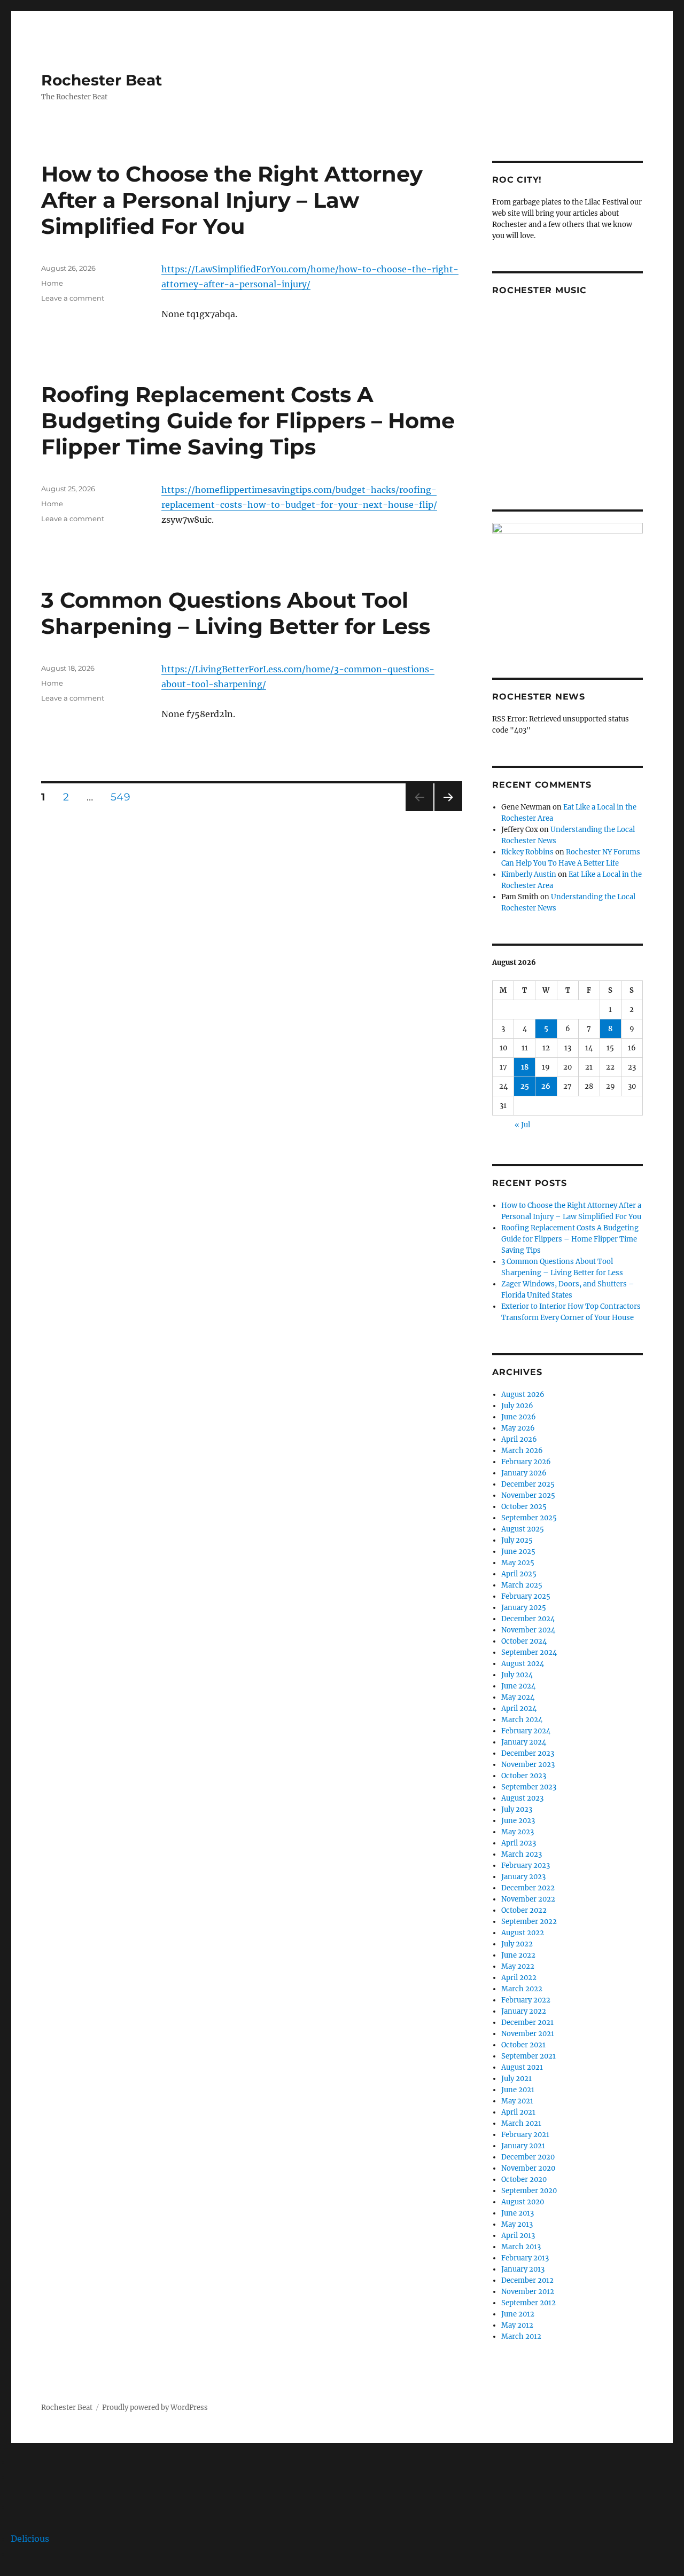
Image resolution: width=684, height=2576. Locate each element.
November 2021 (528, 2034)
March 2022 (522, 1989)
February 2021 (525, 2135)
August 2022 (523, 1933)
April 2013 (518, 2236)
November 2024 (528, 1630)
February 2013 (525, 2258)
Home (52, 283)
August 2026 (523, 1395)
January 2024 (524, 1742)
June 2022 (518, 1955)
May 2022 (518, 1966)
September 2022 (529, 1922)
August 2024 (523, 1664)
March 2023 (522, 1854)
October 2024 (524, 1641)
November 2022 (528, 1899)
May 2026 (518, 1428)
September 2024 (529, 1652)
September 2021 (528, 2056)
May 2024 (518, 1697)
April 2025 (519, 1574)
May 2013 (517, 2224)
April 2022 (519, 1978)
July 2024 (517, 1675)
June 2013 (518, 2213)
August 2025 (523, 1529)
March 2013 (521, 2247)
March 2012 (521, 2337)
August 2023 (522, 1798)
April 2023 (519, 1843)
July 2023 (517, 1809)
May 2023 (518, 1832)
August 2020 (523, 2202)
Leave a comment (73, 298)
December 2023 (528, 1753)
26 (546, 1086)
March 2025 (522, 1585)
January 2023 (523, 1877)
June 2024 (518, 1686)
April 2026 (519, 1439)
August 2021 (522, 2067)
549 (124, 797)
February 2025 (526, 1596)
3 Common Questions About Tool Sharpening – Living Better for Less (236, 613)
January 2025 (524, 1608)
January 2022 (524, 2011)
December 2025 (528, 1484)
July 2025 (517, 1540)
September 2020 (529, 2191)
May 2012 (517, 2325)
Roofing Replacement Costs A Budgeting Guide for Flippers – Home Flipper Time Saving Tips (248, 421)
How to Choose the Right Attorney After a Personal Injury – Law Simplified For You (232, 200)
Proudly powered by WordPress (155, 2408)
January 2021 (523, 2146)
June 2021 (518, 2090)
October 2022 (524, 1910)
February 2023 (526, 1866)
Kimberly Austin (529, 874)
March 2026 (522, 1451)
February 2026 (526, 1462)
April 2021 (518, 2112)
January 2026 (524, 1473)
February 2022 (526, 2000)
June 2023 (518, 1821)
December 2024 (528, 1619)
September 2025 (529, 1518)
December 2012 (527, 2280)
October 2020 (524, 2180)
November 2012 (528, 2292)
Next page (448, 811)
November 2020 (528, 2168)
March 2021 (521, 2123)
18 (525, 1067)
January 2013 (523, 2269)
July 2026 (517, 1406)
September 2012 (528, 2303)
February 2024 (526, 1731)
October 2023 (524, 1776)
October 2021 (523, 2045)
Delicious (30, 2539)
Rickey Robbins (527, 852)
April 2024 (519, 1709)
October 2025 (524, 1507)
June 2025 (518, 1552)
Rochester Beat (102, 80)
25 (525, 1086)
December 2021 (527, 2023)
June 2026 (519, 1417)
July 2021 (516, 2079)
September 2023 (529, 1787)
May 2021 (517, 2101)
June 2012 (518, 2314)
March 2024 (522, 1720)
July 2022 (517, 1944)
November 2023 (528, 1765)
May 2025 (518, 1563)
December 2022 (528, 1888)
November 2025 (528, 1495)
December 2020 (528, 2157)
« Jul (522, 1125)
